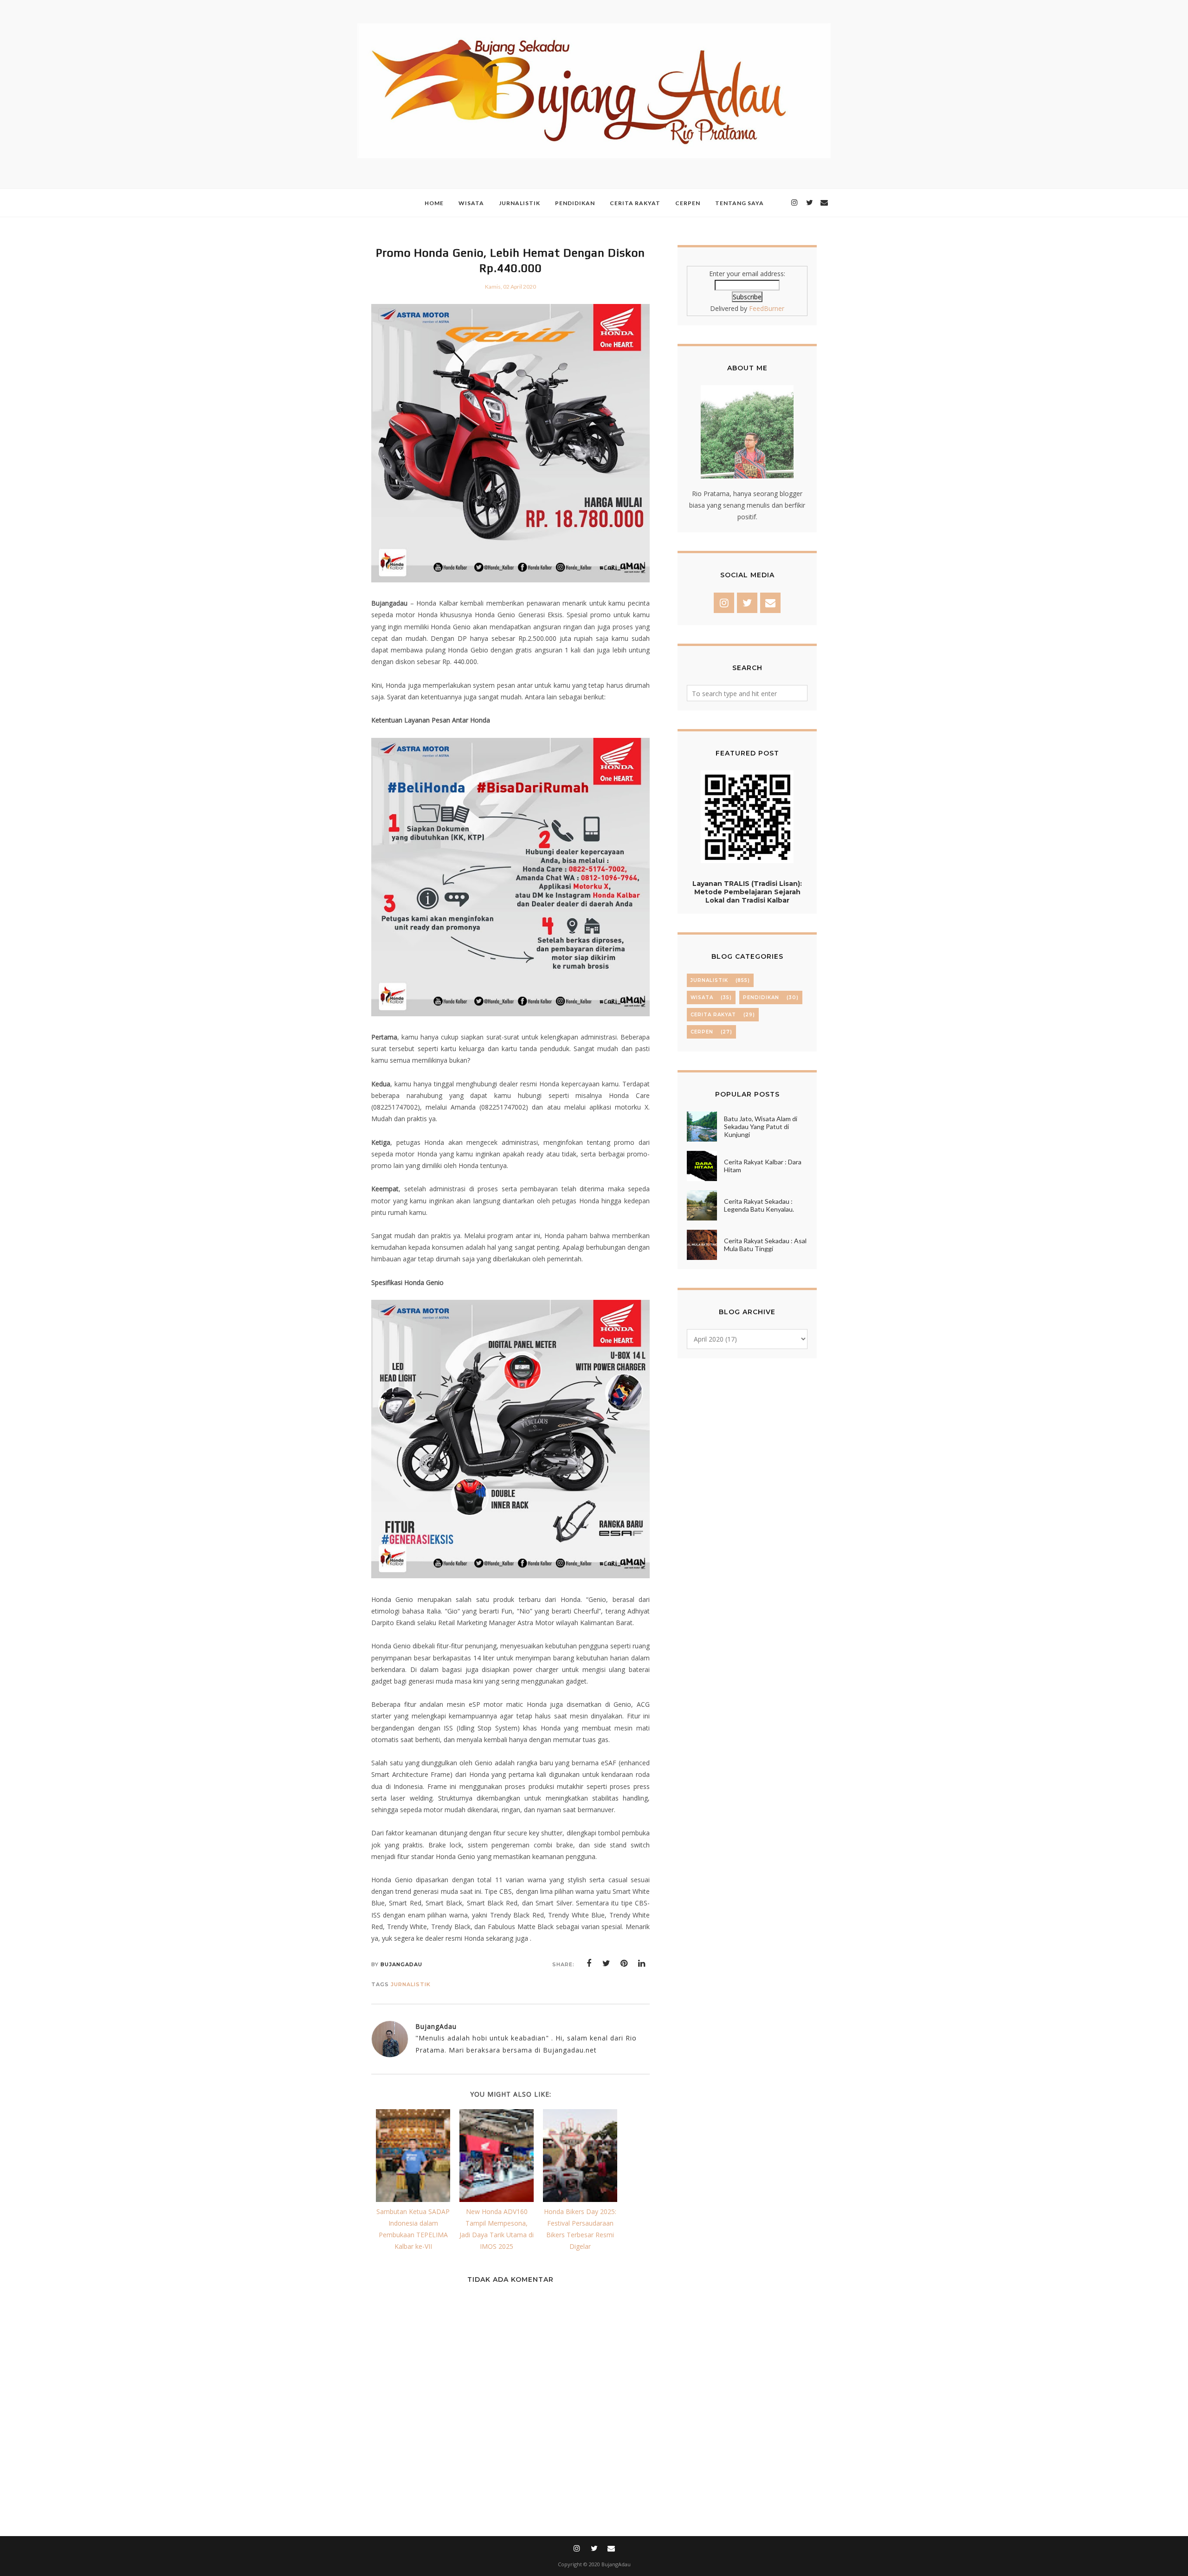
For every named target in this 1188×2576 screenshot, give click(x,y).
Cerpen (702, 1032)
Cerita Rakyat (713, 1015)
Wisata (702, 997)
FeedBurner (767, 308)
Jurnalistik (411, 1984)
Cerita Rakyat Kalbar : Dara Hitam (763, 1166)
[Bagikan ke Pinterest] (624, 1963)
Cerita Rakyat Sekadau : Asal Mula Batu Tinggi (765, 1245)
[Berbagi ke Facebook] (589, 1963)
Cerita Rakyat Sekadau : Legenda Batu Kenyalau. (759, 1205)
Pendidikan (761, 997)
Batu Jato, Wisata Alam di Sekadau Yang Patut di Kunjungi (761, 1127)
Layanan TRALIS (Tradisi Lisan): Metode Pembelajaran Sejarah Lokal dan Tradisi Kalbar (747, 892)
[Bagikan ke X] (607, 1963)
